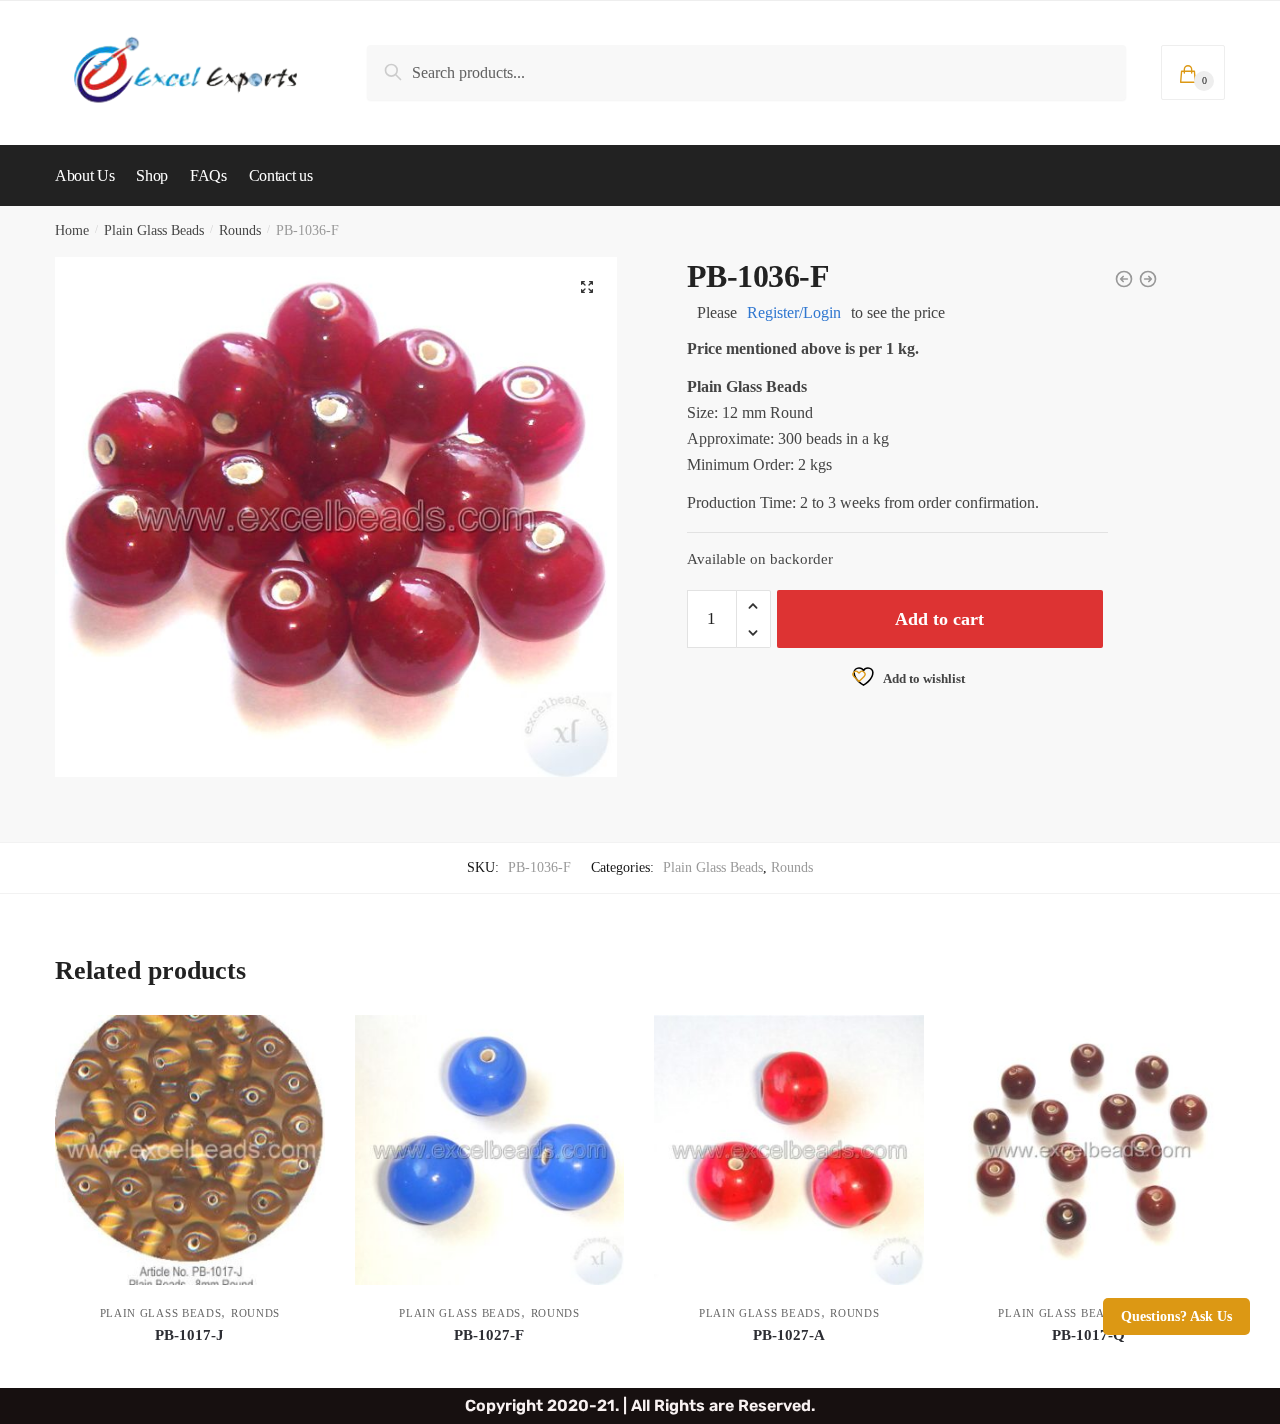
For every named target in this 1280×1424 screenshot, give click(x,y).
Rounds (240, 230)
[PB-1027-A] (789, 1150)
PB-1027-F (489, 1335)
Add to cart (939, 619)
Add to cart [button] (190, 1364)
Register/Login (794, 312)
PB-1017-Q (1088, 1335)
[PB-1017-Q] (1089, 1150)
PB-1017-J (189, 1335)
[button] (587, 287)
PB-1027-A (789, 1335)
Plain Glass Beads (154, 230)
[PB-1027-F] (490, 1150)
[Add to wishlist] (300, 1040)
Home (72, 230)
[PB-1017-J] (190, 1150)
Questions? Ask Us (1176, 1316)
